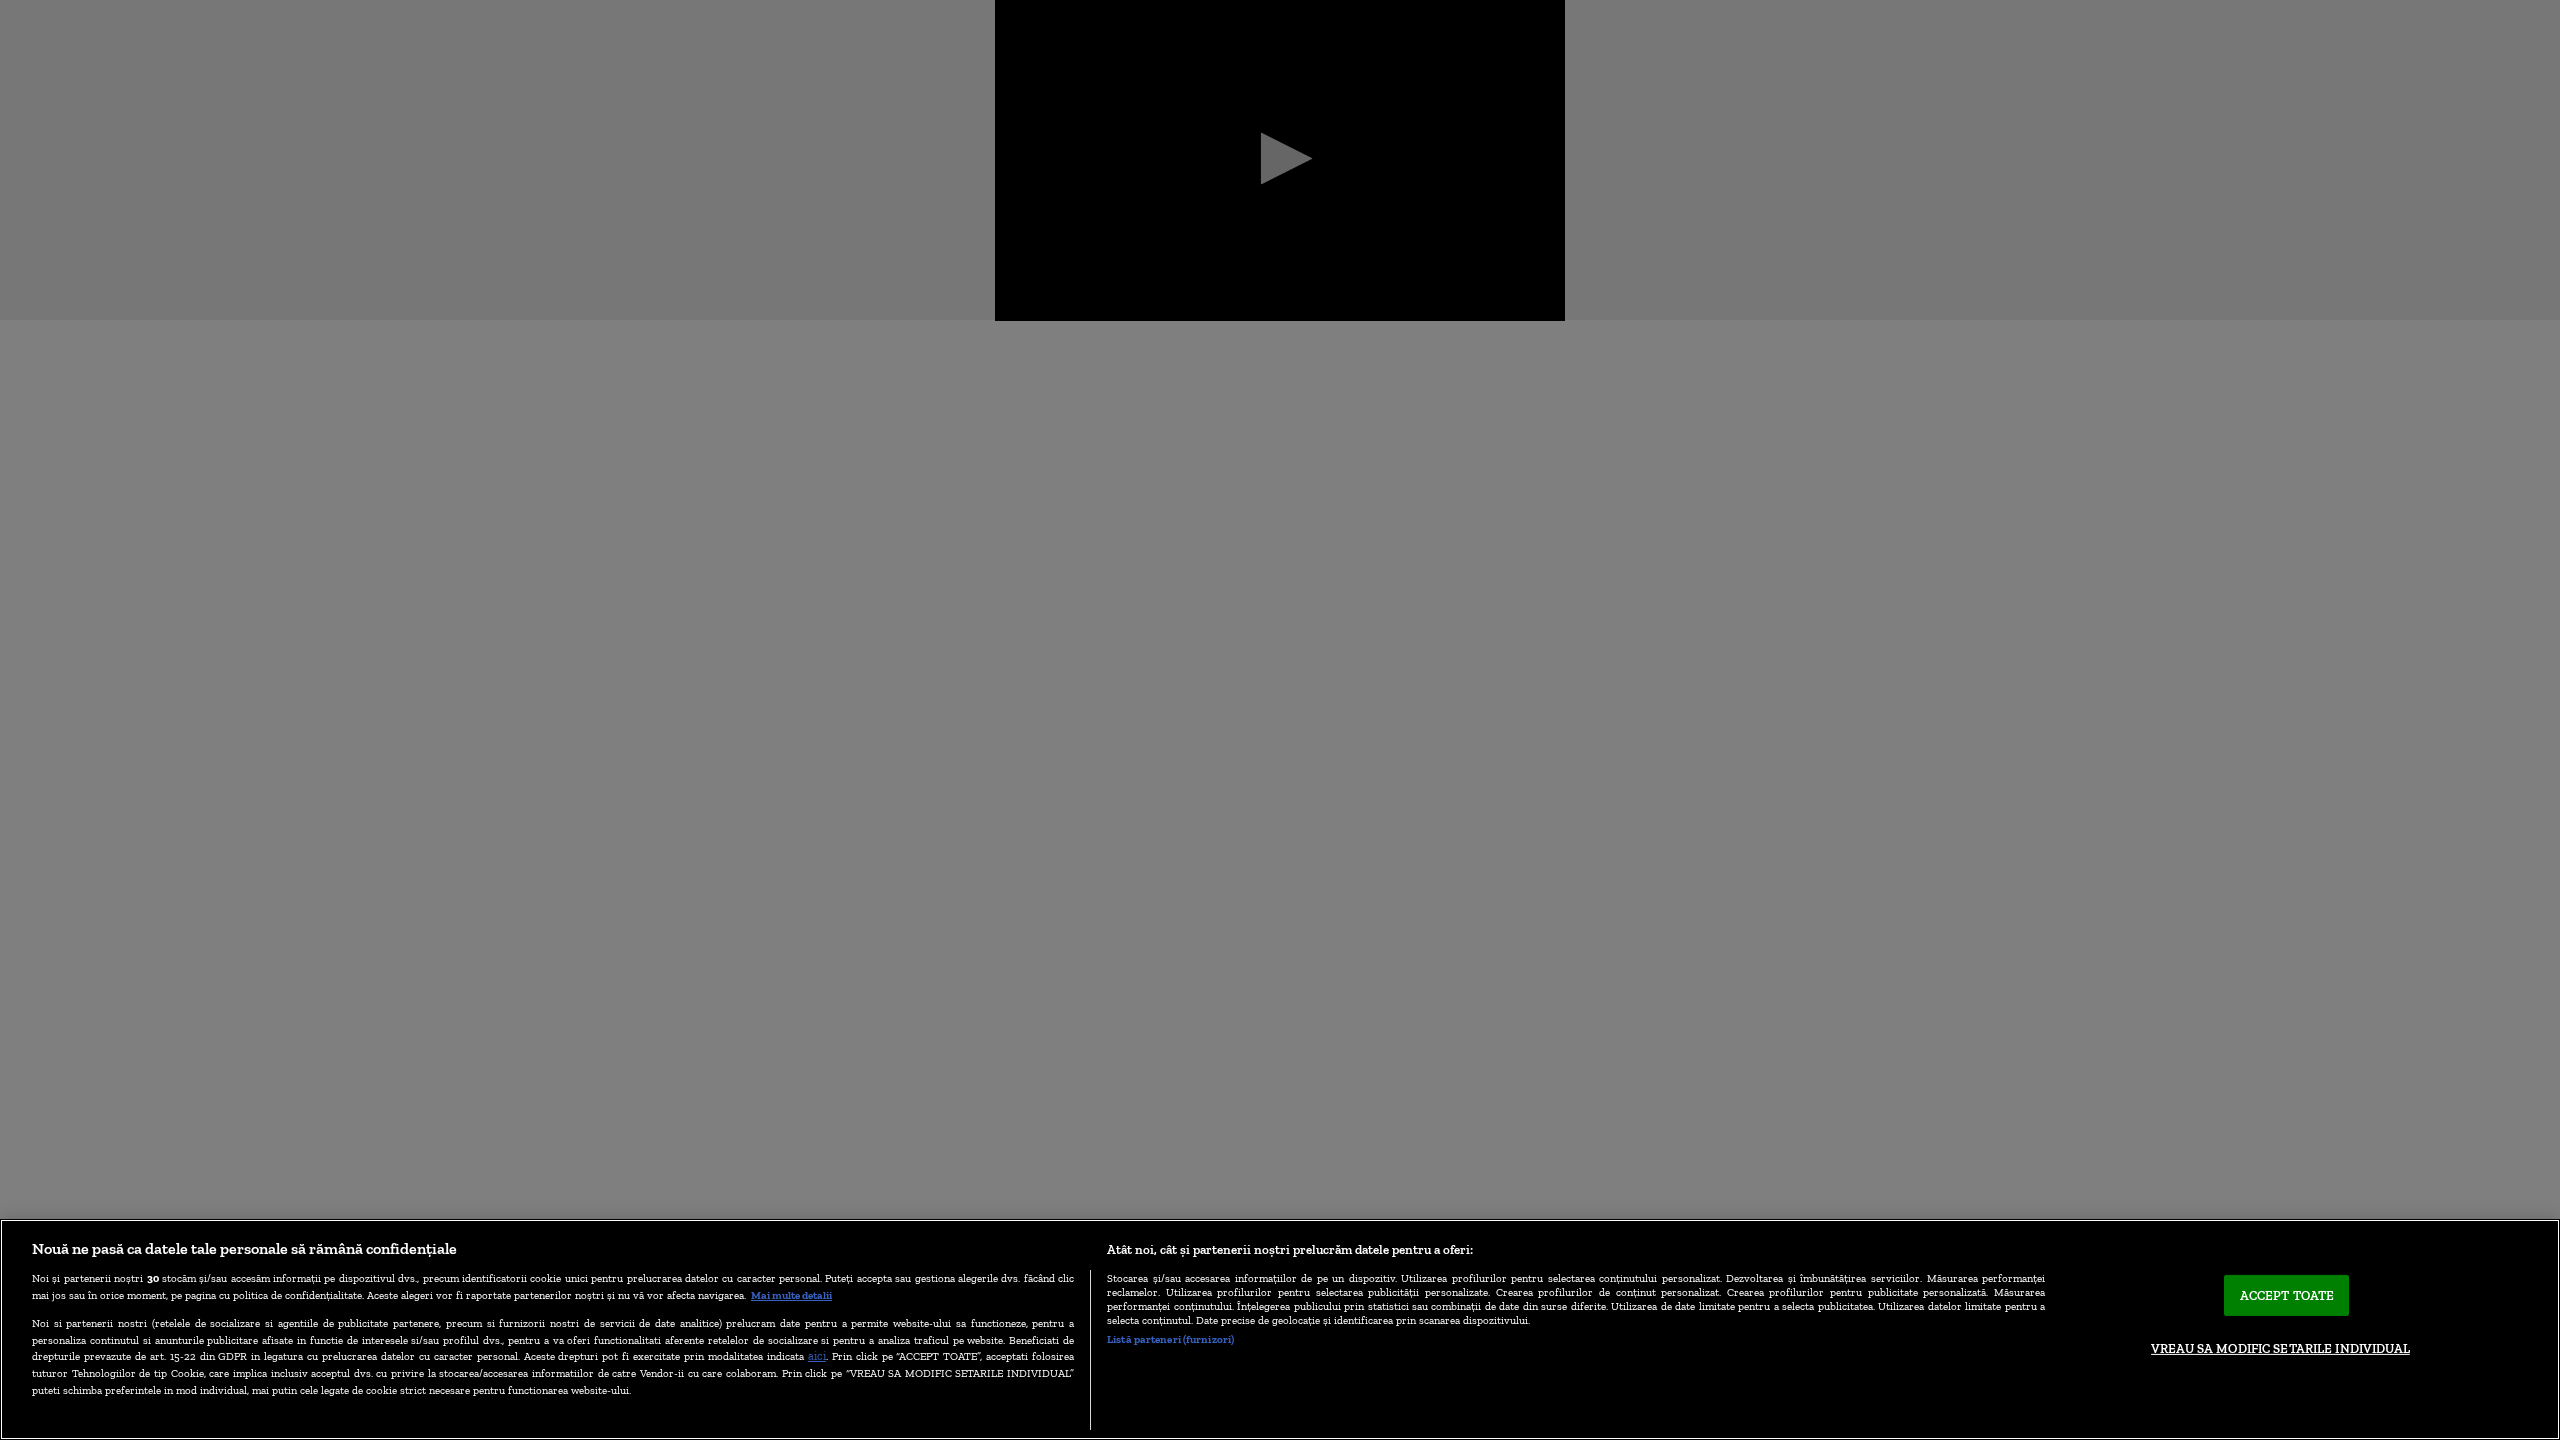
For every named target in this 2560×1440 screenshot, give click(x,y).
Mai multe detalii (791, 1295)
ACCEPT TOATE (2287, 1295)
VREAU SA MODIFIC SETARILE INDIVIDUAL (2280, 1348)
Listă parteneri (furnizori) (1170, 1339)
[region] (1280, 1329)
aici (817, 1355)
